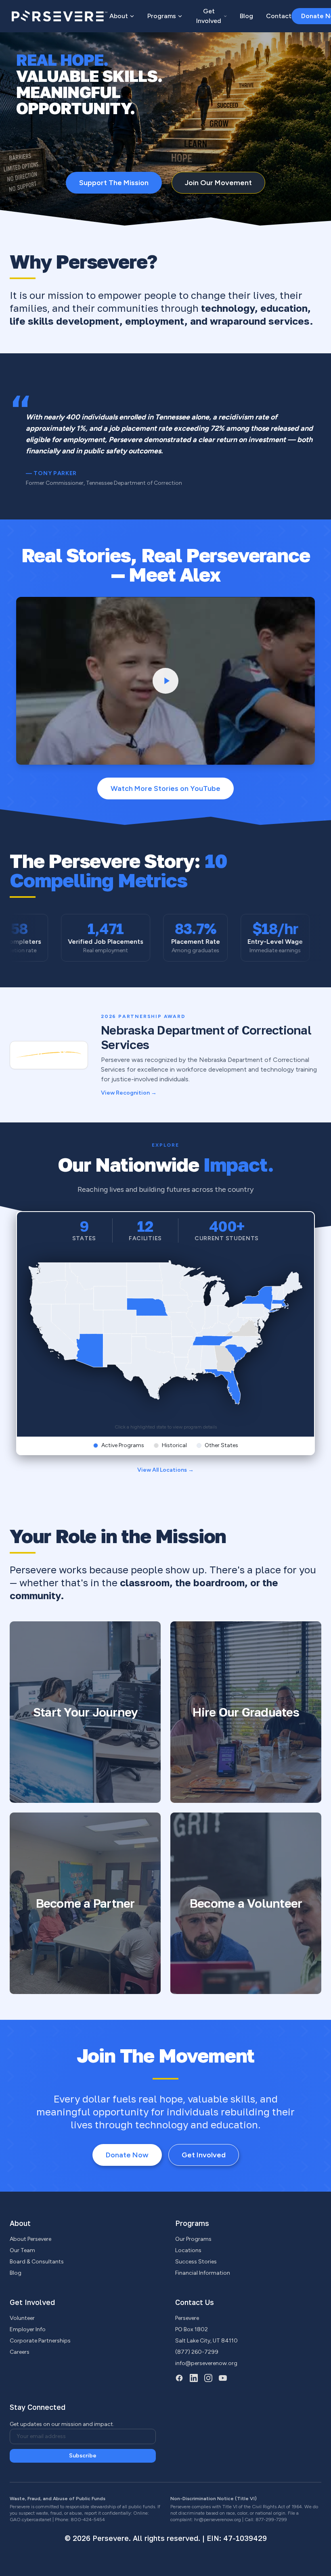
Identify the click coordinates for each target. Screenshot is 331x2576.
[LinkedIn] (194, 2378)
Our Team (22, 2250)
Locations (188, 2250)
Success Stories (196, 2262)
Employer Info (28, 2329)
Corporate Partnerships (40, 2341)
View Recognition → (129, 1093)
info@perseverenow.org (206, 2363)
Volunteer (22, 2318)
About (119, 16)
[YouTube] (223, 2378)
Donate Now (127, 2155)
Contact (279, 16)
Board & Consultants (37, 2262)
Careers (20, 2352)
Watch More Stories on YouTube (165, 788)
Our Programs (193, 2239)
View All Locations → (165, 1470)
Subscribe (83, 2456)
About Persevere (30, 2239)
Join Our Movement (218, 183)
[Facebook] (179, 2378)
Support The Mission (114, 183)
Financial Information (203, 2273)
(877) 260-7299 (197, 2352)
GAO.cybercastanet (30, 2520)
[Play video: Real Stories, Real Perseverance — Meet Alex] (165, 681)
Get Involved (209, 16)
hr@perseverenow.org (218, 2520)
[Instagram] (208, 2378)
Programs (162, 16)
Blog (246, 16)
